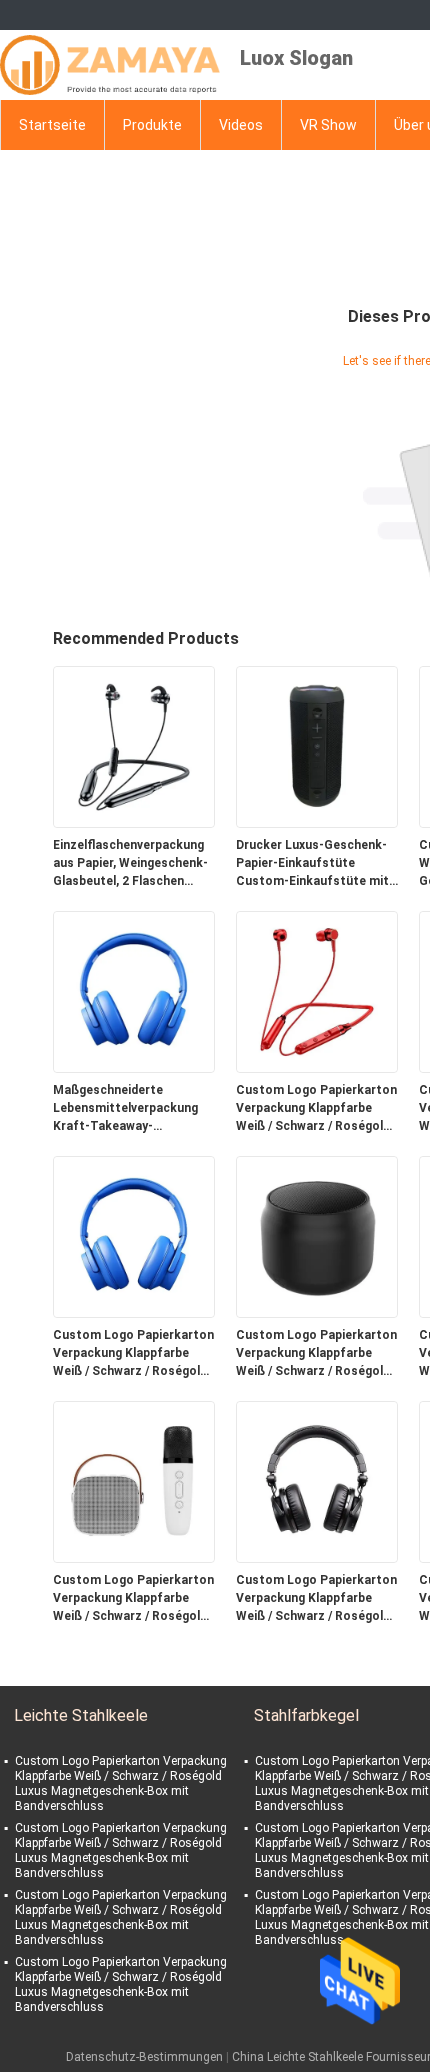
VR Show (328, 125)
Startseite (52, 125)
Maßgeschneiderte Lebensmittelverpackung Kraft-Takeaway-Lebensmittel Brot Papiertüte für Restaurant (130, 1109)
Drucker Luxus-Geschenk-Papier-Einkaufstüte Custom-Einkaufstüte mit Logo (312, 864)
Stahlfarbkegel (306, 1715)
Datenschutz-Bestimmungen (144, 2057)
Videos (241, 125)
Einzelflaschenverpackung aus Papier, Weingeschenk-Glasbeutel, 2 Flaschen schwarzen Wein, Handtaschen (130, 864)
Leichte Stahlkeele (81, 1715)
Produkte (152, 125)
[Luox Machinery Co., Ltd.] (110, 65)
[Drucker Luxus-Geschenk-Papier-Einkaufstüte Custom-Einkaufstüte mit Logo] (317, 746)
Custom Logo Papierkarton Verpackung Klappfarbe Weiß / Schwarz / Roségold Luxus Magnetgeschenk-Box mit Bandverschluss (316, 1109)
